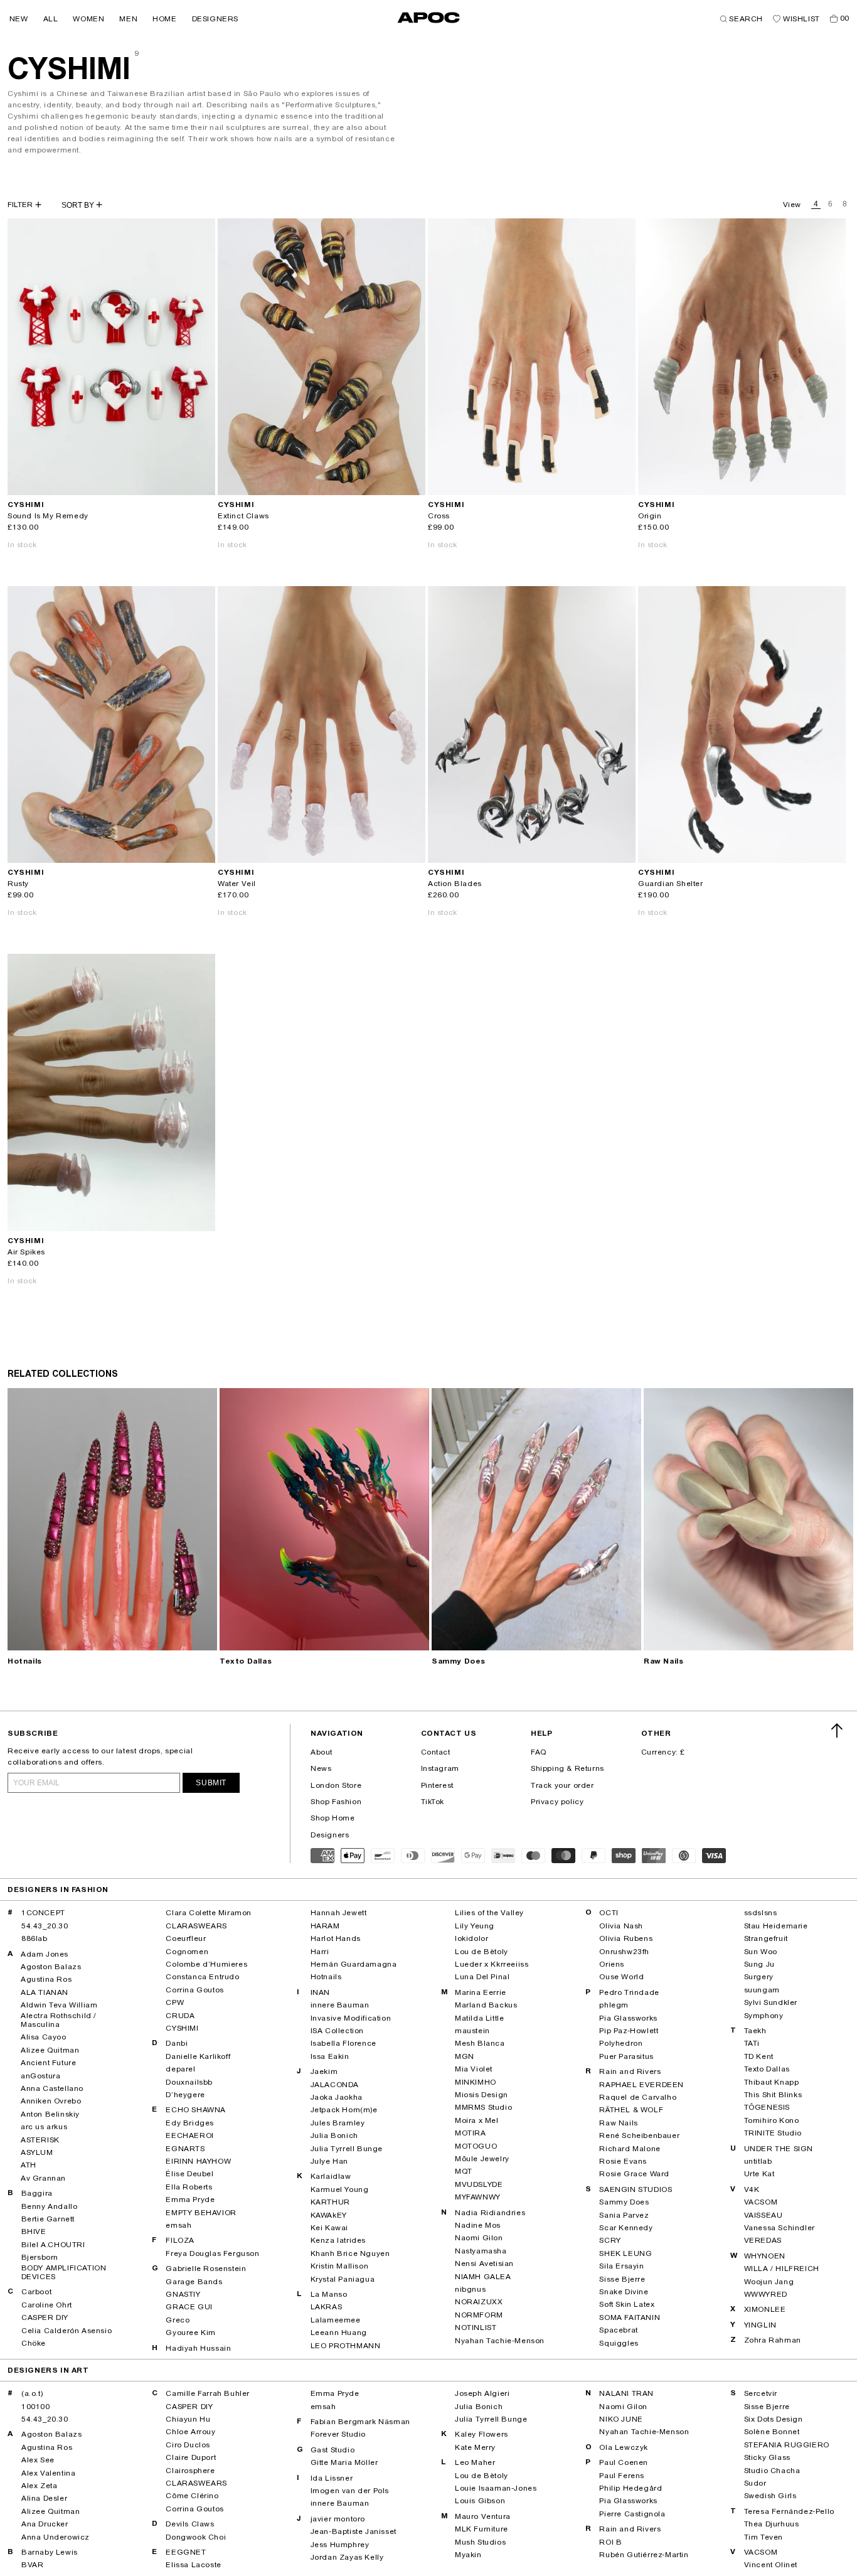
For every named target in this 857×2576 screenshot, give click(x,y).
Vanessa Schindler (780, 2228)
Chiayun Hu (188, 2419)
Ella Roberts (189, 2187)
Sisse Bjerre (622, 2279)
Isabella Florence (343, 2043)
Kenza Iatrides (338, 2240)
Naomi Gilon (479, 2238)
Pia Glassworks (628, 2018)
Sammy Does (459, 1661)
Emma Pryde (190, 2199)
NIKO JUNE (621, 2419)
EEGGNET (186, 2552)
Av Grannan (43, 2178)
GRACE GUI (189, 2307)
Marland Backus (486, 2005)
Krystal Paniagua (343, 2279)
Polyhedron (621, 2043)
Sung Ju (759, 1964)
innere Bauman (340, 2005)
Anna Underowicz (56, 2537)
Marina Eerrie (481, 1992)
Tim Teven (764, 2537)
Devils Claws (190, 2524)
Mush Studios (480, 2542)
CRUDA (180, 2016)
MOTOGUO (476, 2146)
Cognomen (187, 1952)
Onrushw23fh (624, 1952)
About (322, 1752)
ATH (29, 2165)
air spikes (26, 1252)
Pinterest (437, 1785)
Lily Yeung (475, 1926)
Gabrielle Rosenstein (206, 2269)
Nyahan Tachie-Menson (500, 2341)
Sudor (755, 2483)
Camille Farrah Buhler (208, 2393)
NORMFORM (479, 2315)
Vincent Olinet (771, 2565)
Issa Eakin (330, 2056)
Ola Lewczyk (624, 2447)
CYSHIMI (182, 2028)
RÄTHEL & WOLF (631, 2110)
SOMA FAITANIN (630, 2317)
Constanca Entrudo (202, 1977)
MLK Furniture (482, 2529)
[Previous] (18, 356)
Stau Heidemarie (776, 1926)
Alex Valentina (48, 2473)
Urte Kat (759, 2174)
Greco (178, 2320)
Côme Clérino (192, 2496)
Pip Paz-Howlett (629, 2031)
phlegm (614, 2005)
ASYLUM (37, 2152)
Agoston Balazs (51, 1967)
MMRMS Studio (483, 2107)
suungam (762, 1990)
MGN (465, 2056)
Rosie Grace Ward (634, 2174)
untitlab (758, 2161)
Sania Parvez (624, 2215)
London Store (336, 1785)
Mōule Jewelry (482, 2159)
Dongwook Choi (196, 2537)
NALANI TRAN (626, 2393)
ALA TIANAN (45, 1992)
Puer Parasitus (626, 2056)
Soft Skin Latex (627, 2304)
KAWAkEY (329, 2215)
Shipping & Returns (567, 1768)
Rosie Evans (623, 2161)
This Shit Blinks (773, 2095)
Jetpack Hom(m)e (344, 2110)
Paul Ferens (622, 2476)
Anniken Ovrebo (51, 2101)
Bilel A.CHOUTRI (53, 2245)
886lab (35, 1938)
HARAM (325, 1926)
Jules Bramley (338, 2123)
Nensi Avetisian (484, 2263)
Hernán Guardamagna (354, 1964)
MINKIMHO (476, 2082)
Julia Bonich (334, 2135)
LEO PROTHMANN (346, 2346)
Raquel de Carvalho (638, 2097)
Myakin (468, 2555)
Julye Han (329, 2161)
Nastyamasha (481, 2251)
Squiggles (619, 2343)
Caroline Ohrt (47, 2305)
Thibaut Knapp (772, 2082)
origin (650, 516)
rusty (18, 884)
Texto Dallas (246, 1661)
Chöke (34, 2343)
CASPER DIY (45, 2317)
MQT (464, 2171)
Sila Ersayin (621, 2266)
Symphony (764, 2016)
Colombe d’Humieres (206, 1964)
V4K (752, 2189)
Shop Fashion (336, 1802)
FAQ (539, 1752)
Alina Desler (44, 2498)
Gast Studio (333, 2450)
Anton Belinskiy (50, 2114)
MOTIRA (471, 2133)
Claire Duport (191, 2457)
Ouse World (621, 1977)
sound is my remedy (48, 516)
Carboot (36, 2292)
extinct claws (243, 516)
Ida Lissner (332, 2478)
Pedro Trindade (629, 1992)
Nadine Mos (478, 2225)
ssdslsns (761, 1913)
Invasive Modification (351, 2018)
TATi (752, 2043)
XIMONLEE (765, 2309)
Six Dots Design (774, 2419)
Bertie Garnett (48, 2219)
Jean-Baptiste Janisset (354, 2531)
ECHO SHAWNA (196, 2110)
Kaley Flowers (482, 2434)
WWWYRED (766, 2294)
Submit (211, 1783)
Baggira (37, 2193)
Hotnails (25, 1661)
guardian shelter (671, 884)
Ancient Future (48, 2063)
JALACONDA (335, 2085)
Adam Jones (45, 1954)
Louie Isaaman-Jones (496, 2488)
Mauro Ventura (483, 2516)
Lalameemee (336, 2320)
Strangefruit (766, 1938)
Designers (330, 1835)
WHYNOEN (765, 2256)
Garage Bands (194, 2282)
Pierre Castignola (632, 2514)
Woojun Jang (769, 2282)
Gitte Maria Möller (344, 2462)
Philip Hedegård (631, 2488)
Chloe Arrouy (190, 2432)
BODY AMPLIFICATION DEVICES (64, 2272)
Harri (320, 1952)
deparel (180, 2069)
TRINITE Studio (773, 2133)
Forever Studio (338, 2434)
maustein (472, 2031)
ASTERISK (40, 2140)
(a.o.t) (32, 2393)
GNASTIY (183, 2294)
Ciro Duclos (188, 2445)
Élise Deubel (189, 2174)
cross (439, 516)
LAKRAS (327, 2307)
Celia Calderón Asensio (67, 2331)
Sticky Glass (767, 2457)
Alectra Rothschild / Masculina (59, 2020)
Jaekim (324, 2071)
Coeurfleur (186, 1938)
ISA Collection (337, 2031)
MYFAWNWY (478, 2197)
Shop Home (333, 1818)
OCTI (609, 1913)
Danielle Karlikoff (198, 2056)
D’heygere (185, 2095)
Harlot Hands (336, 1938)
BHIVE (34, 2231)
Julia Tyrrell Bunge (347, 2149)
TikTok (433, 1802)
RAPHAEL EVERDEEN (641, 2085)
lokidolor (471, 1938)
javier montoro (338, 2519)
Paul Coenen (624, 2462)
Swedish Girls (770, 2496)
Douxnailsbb (189, 2082)
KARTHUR (330, 2202)
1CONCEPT (43, 1913)
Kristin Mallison (340, 2266)
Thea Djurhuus (772, 2524)
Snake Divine (624, 2292)
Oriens (612, 1964)
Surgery (759, 1977)
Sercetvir (761, 2393)
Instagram (440, 1768)
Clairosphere (190, 2471)
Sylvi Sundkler (771, 2002)
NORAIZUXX (479, 2302)
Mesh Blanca (480, 2043)
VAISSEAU (764, 2215)
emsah (178, 2225)
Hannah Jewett (339, 1913)
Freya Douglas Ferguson (212, 2253)
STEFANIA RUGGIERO (787, 2445)
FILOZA (180, 2240)
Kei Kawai (329, 2228)
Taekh (755, 2031)
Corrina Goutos (194, 1990)
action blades (455, 884)
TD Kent (759, 2056)
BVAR (32, 2565)
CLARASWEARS (196, 1926)
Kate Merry (475, 2447)
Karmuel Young (340, 2189)
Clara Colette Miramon (209, 1913)
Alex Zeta (39, 2486)
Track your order (562, 1785)
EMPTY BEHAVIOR (201, 2213)
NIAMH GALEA (483, 2277)
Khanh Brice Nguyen (350, 2253)
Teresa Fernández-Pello (789, 2511)
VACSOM (761, 2202)
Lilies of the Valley (489, 1913)
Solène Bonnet (772, 2432)
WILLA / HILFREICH (782, 2269)
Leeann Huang (339, 2333)
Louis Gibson (480, 2501)
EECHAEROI (189, 2135)
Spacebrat (618, 2330)
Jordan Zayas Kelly (347, 2557)
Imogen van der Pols (350, 2491)
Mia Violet (474, 2069)
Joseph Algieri (482, 2393)
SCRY (610, 2240)
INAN (320, 1992)
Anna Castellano (52, 2088)
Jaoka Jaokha (337, 2097)
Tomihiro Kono (772, 2120)
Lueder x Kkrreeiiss (492, 1964)
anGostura (40, 2076)
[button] (19, 19)
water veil (237, 884)
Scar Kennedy (626, 2228)
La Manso (329, 2294)
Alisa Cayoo (44, 2037)
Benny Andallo (50, 2206)
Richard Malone (630, 2149)
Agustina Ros (46, 1979)
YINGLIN (760, 2325)
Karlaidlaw (331, 2176)
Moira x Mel (477, 2120)
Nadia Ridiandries (490, 2213)
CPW (175, 2002)
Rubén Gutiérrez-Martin (644, 2555)
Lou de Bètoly (482, 1952)
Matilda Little (479, 2018)
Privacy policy (557, 1802)
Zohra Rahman (773, 2340)
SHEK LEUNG (625, 2253)
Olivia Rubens (626, 1938)
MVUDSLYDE (479, 2184)
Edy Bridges (190, 2123)
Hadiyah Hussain (198, 2348)
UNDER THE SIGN (779, 2149)
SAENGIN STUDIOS (636, 2189)
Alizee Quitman (50, 2050)
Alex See (38, 2460)
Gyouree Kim (191, 2333)
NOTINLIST (476, 2327)
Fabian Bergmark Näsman (360, 2422)
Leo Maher (475, 2462)
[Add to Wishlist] (200, 480)
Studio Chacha (772, 2471)
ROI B (610, 2542)
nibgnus (470, 2289)
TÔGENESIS (767, 2107)
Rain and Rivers (630, 2071)
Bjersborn (40, 2257)
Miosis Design (482, 2095)
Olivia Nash (621, 1926)
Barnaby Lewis (50, 2552)
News (321, 1768)
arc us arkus (44, 2127)
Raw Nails (663, 1661)
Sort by (79, 205)
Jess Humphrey (340, 2545)
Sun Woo (761, 1952)
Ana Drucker (45, 2524)
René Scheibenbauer (639, 2135)
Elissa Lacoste (193, 2565)
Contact (436, 1752)
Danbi (177, 2043)
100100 (36, 2407)
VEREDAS (763, 2240)
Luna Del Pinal (482, 1977)
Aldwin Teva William (59, 2005)
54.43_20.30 (45, 1926)
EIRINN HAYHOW (198, 2161)
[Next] (205, 356)
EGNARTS (185, 2149)
